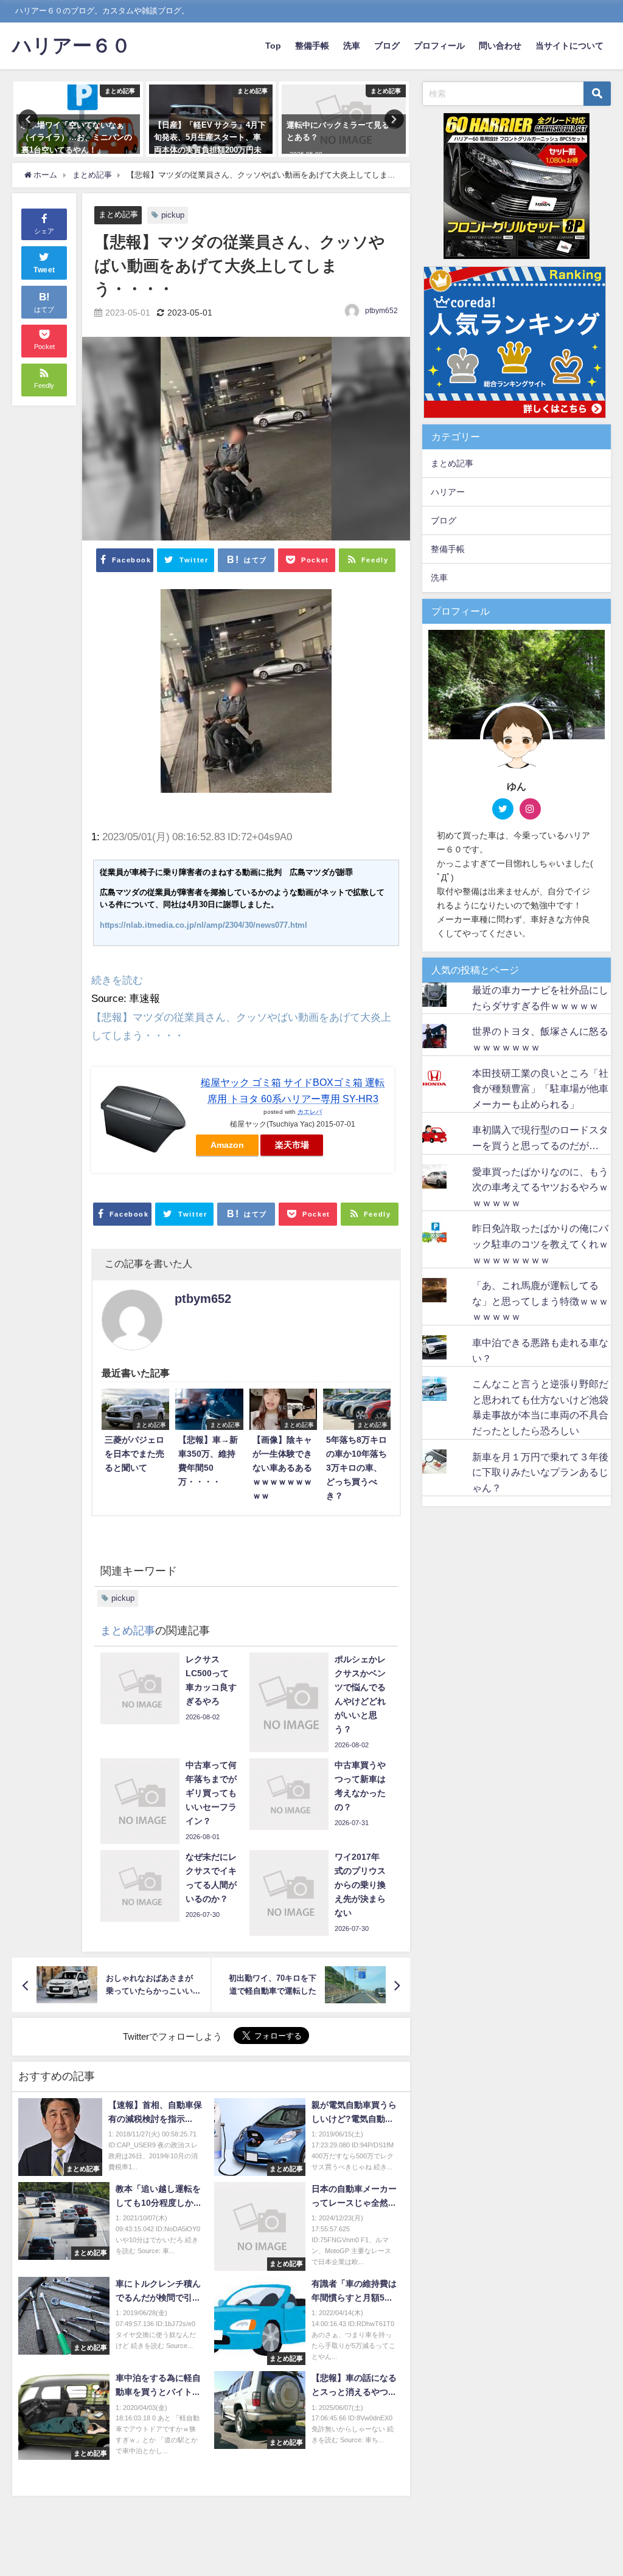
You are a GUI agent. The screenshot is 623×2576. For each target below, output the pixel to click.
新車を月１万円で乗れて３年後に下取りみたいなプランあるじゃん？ (540, 1472)
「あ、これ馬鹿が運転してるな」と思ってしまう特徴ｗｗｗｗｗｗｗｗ (540, 1301)
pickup (173, 215)
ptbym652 (381, 311)
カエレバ (310, 1111)
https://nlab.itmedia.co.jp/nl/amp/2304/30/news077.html (204, 925)
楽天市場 (292, 1145)
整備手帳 (312, 46)
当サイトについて (569, 46)
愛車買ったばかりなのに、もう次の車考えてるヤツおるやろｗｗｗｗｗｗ (540, 1187)
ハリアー (448, 492)
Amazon (227, 1145)
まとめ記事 (118, 214)
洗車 (352, 46)
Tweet (44, 270)
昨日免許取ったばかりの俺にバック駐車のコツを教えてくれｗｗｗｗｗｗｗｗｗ (540, 1244)
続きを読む (117, 980)
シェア (44, 231)
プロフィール (439, 46)
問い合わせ (500, 46)
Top (273, 46)
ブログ (387, 46)
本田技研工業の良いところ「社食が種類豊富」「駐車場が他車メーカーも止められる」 (540, 1089)
